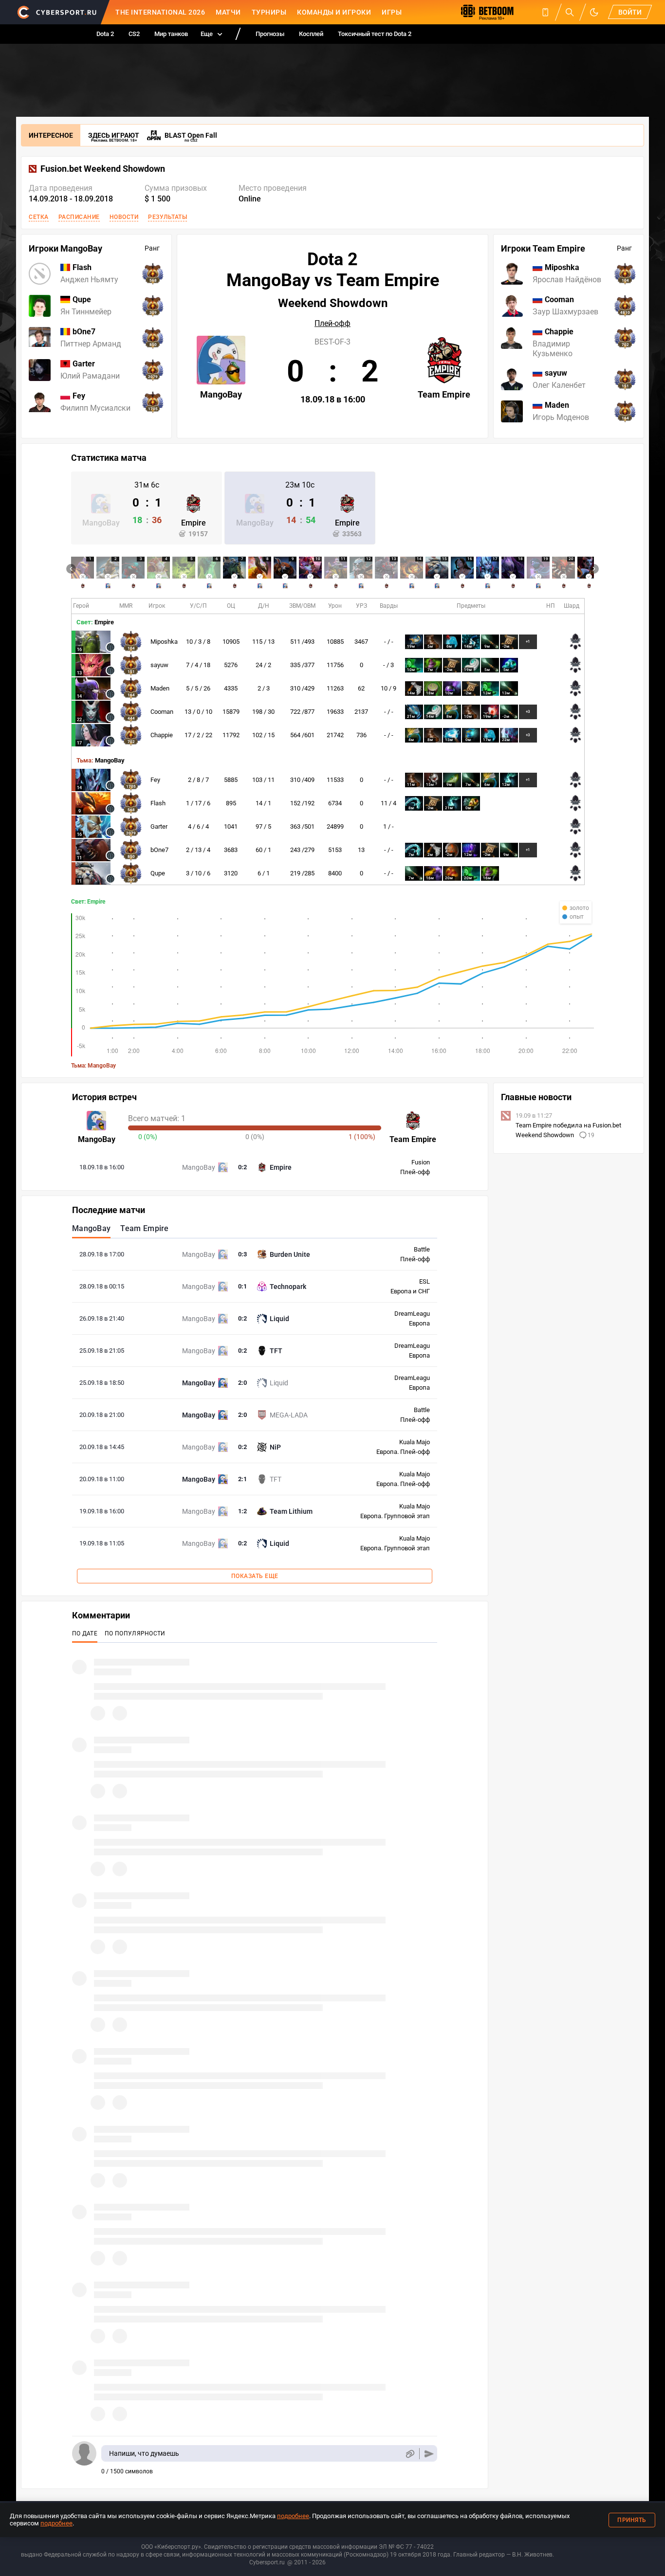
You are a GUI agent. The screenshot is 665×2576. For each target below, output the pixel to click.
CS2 (134, 34)
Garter (159, 826)
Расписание (79, 217)
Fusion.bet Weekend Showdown (103, 169)
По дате (85, 1633)
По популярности (135, 1633)
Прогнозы (270, 34)
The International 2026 (160, 12)
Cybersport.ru (267, 2562)
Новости (124, 217)
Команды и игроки (334, 12)
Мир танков (171, 34)
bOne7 (159, 850)
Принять (632, 2520)
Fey (155, 780)
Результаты (167, 217)
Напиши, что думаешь (144, 2453)
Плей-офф (332, 324)
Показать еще (255, 1576)
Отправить (429, 2454)
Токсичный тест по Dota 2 (375, 34)
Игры (392, 12)
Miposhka (164, 642)
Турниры (269, 12)
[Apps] (545, 12)
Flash (158, 803)
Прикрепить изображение (410, 2454)
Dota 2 (105, 34)
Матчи (228, 12)
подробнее (293, 2516)
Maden (160, 688)
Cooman (162, 712)
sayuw (159, 665)
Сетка (39, 217)
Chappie (162, 735)
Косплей (311, 34)
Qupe (158, 873)
